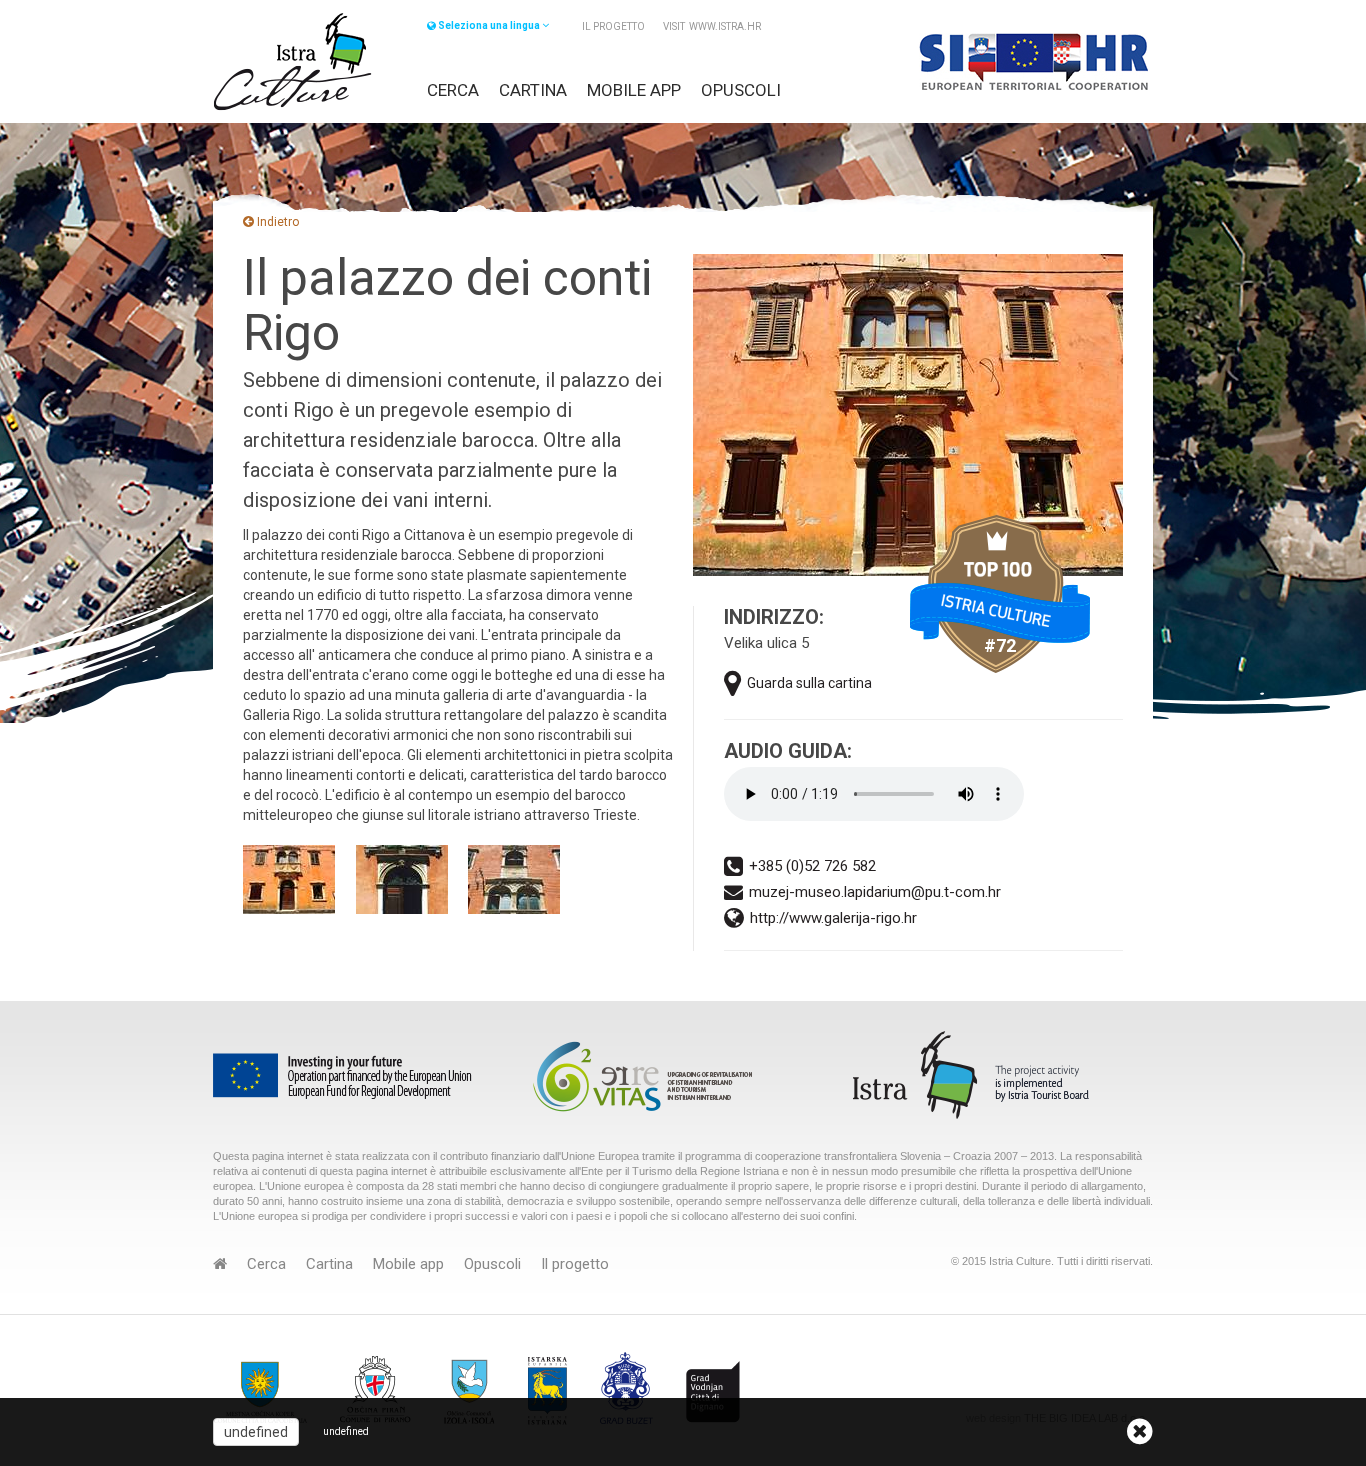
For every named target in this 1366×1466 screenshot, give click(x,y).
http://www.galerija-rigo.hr (833, 918)
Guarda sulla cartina (809, 683)
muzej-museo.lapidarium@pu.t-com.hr (875, 892)
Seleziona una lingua (489, 25)
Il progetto (613, 26)
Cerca (453, 90)
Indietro (276, 222)
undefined (256, 1432)
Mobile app (634, 90)
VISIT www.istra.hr (712, 26)
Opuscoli (741, 90)
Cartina (533, 90)
